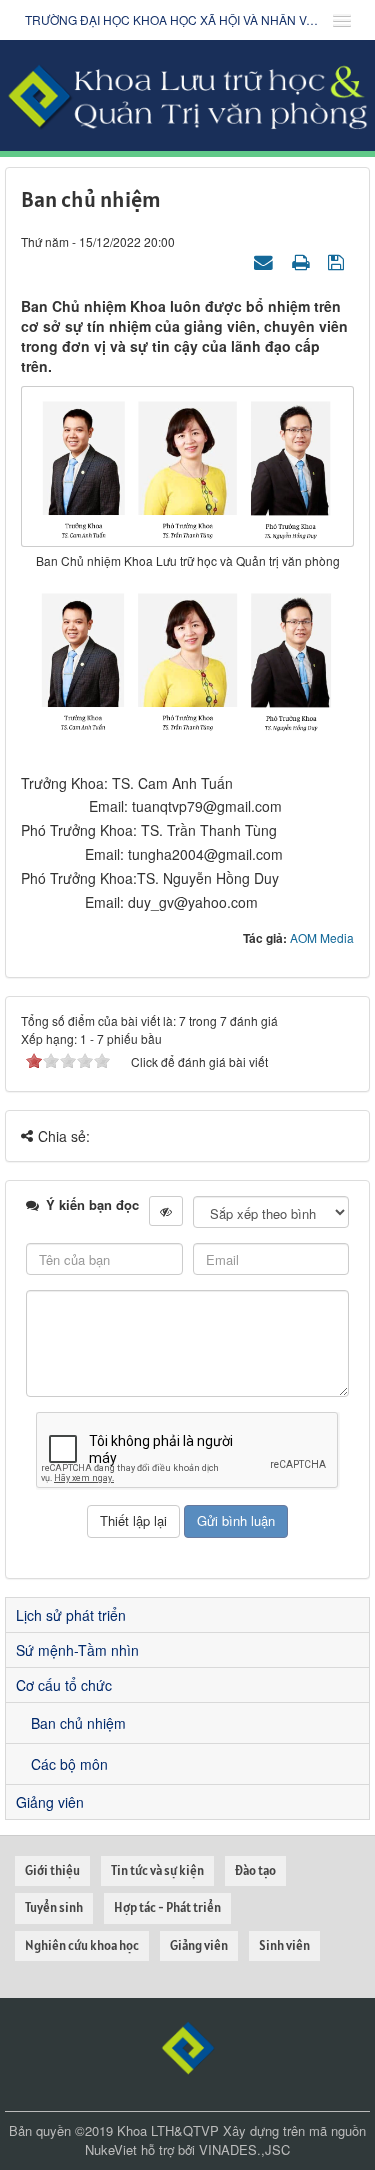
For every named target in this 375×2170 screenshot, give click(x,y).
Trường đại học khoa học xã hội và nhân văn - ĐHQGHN (172, 19)
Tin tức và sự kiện (157, 1870)
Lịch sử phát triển (71, 1615)
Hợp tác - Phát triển (167, 1907)
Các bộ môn (69, 1764)
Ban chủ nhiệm (78, 1723)
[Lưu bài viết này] (338, 261)
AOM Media (322, 937)
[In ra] (303, 261)
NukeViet (111, 2149)
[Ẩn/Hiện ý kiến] (166, 1211)
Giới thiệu (52, 1870)
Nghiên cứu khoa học (82, 1945)
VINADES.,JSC (244, 2149)
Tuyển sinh (54, 1907)
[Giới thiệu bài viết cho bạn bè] (266, 261)
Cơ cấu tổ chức (64, 1685)
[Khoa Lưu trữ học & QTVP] (187, 93)
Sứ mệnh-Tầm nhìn (77, 1650)
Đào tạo (255, 1870)
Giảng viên (50, 1802)
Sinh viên (284, 1945)
